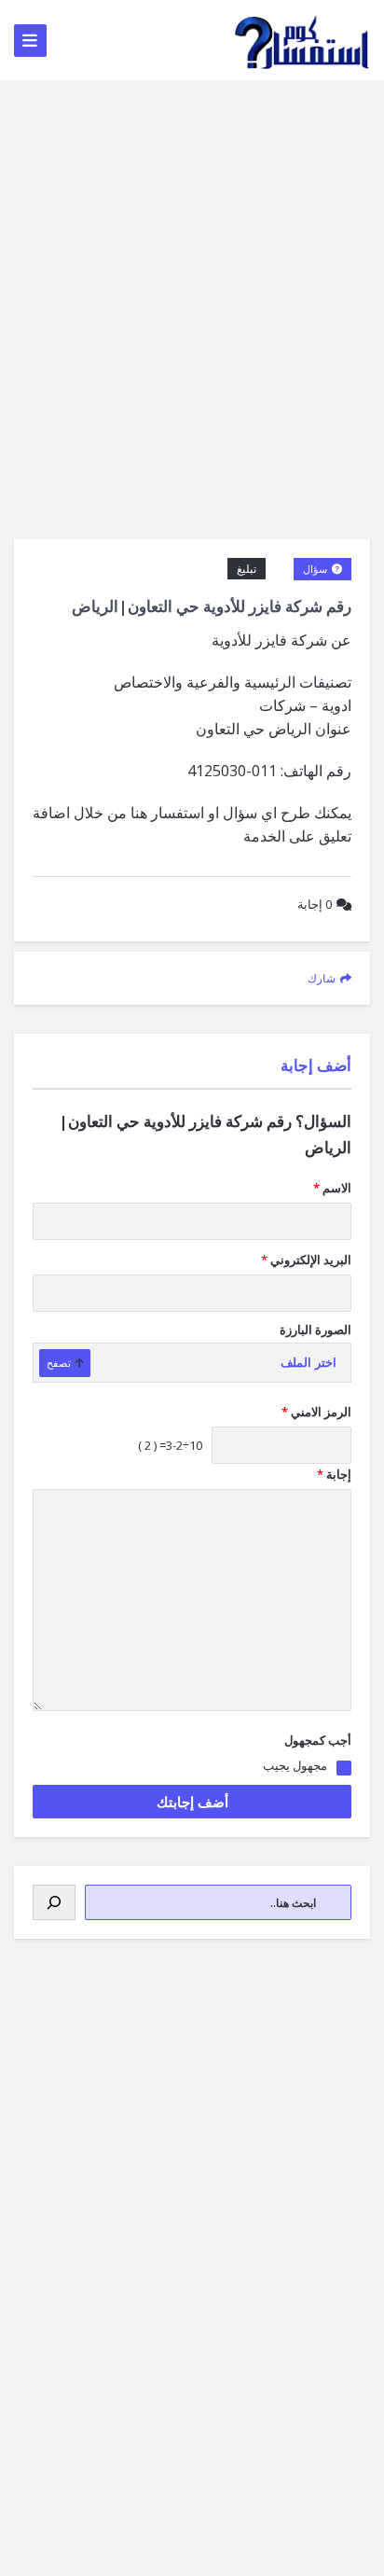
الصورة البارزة (315, 1330)
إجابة (315, 904)
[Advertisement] (192, 282)
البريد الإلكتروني (306, 1260)
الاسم (332, 1188)
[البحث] (54, 1902)
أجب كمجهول (318, 1740)
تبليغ (247, 569)
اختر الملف (309, 1363)
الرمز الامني (316, 1412)
